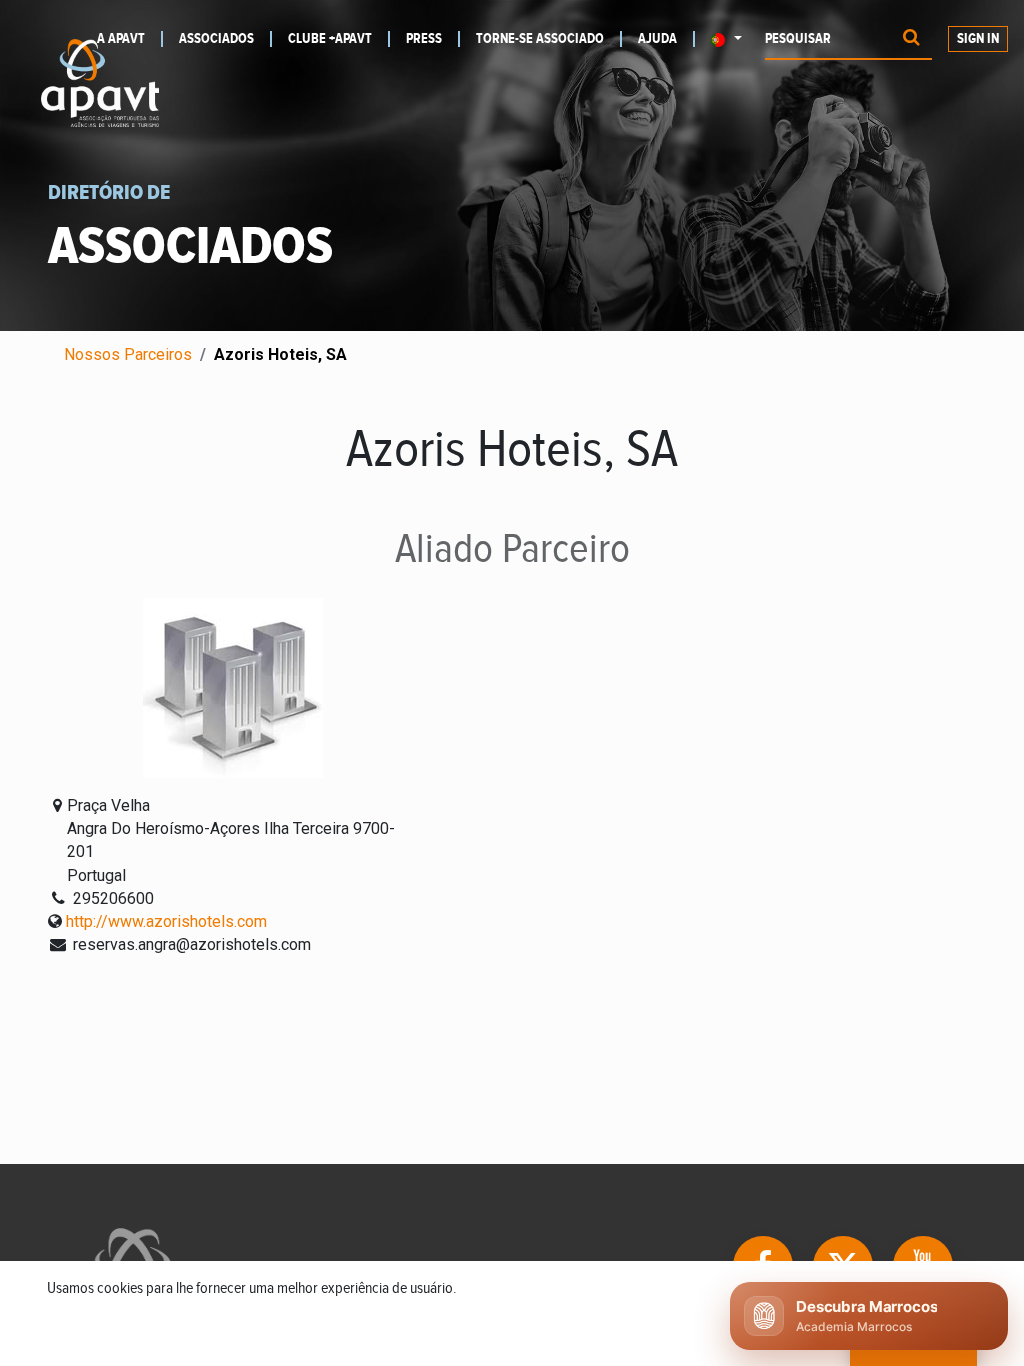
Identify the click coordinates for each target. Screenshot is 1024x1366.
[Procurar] (911, 39)
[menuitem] (225, 39)
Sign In (978, 39)
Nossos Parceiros (128, 354)
